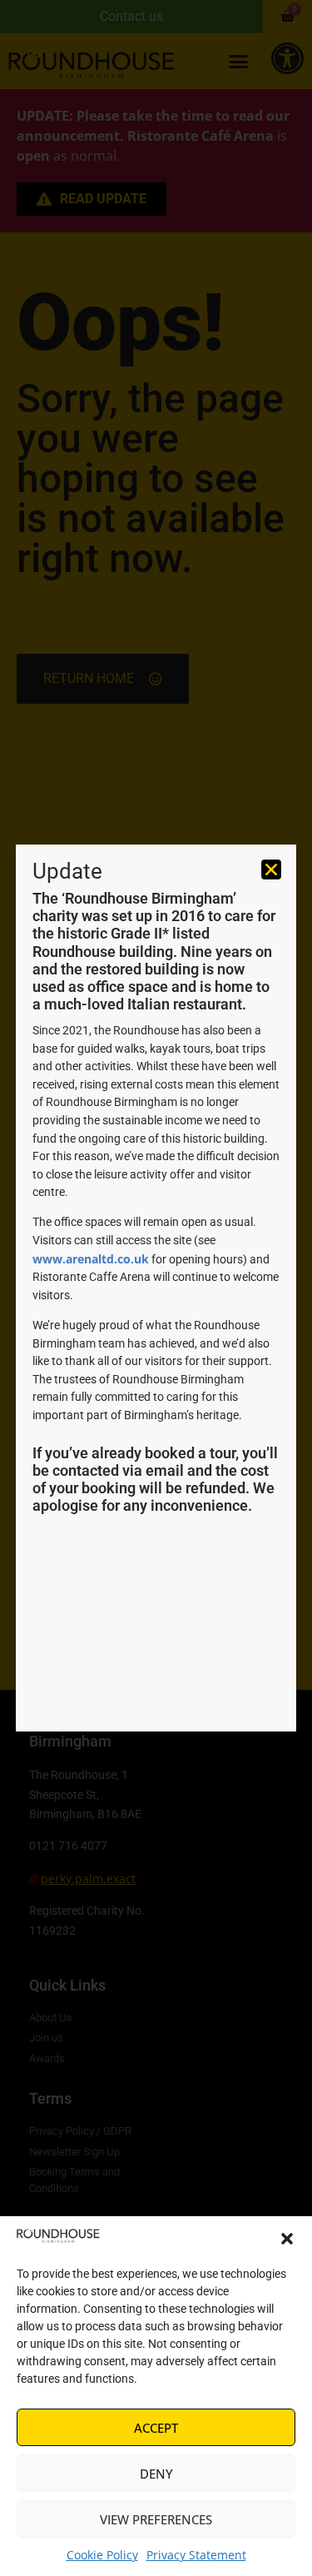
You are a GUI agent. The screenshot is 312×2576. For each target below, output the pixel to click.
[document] (156, 1288)
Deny (156, 2474)
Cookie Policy (102, 2555)
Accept (156, 2428)
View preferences (156, 2519)
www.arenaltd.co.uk (91, 1259)
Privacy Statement (196, 2555)
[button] (287, 2239)
